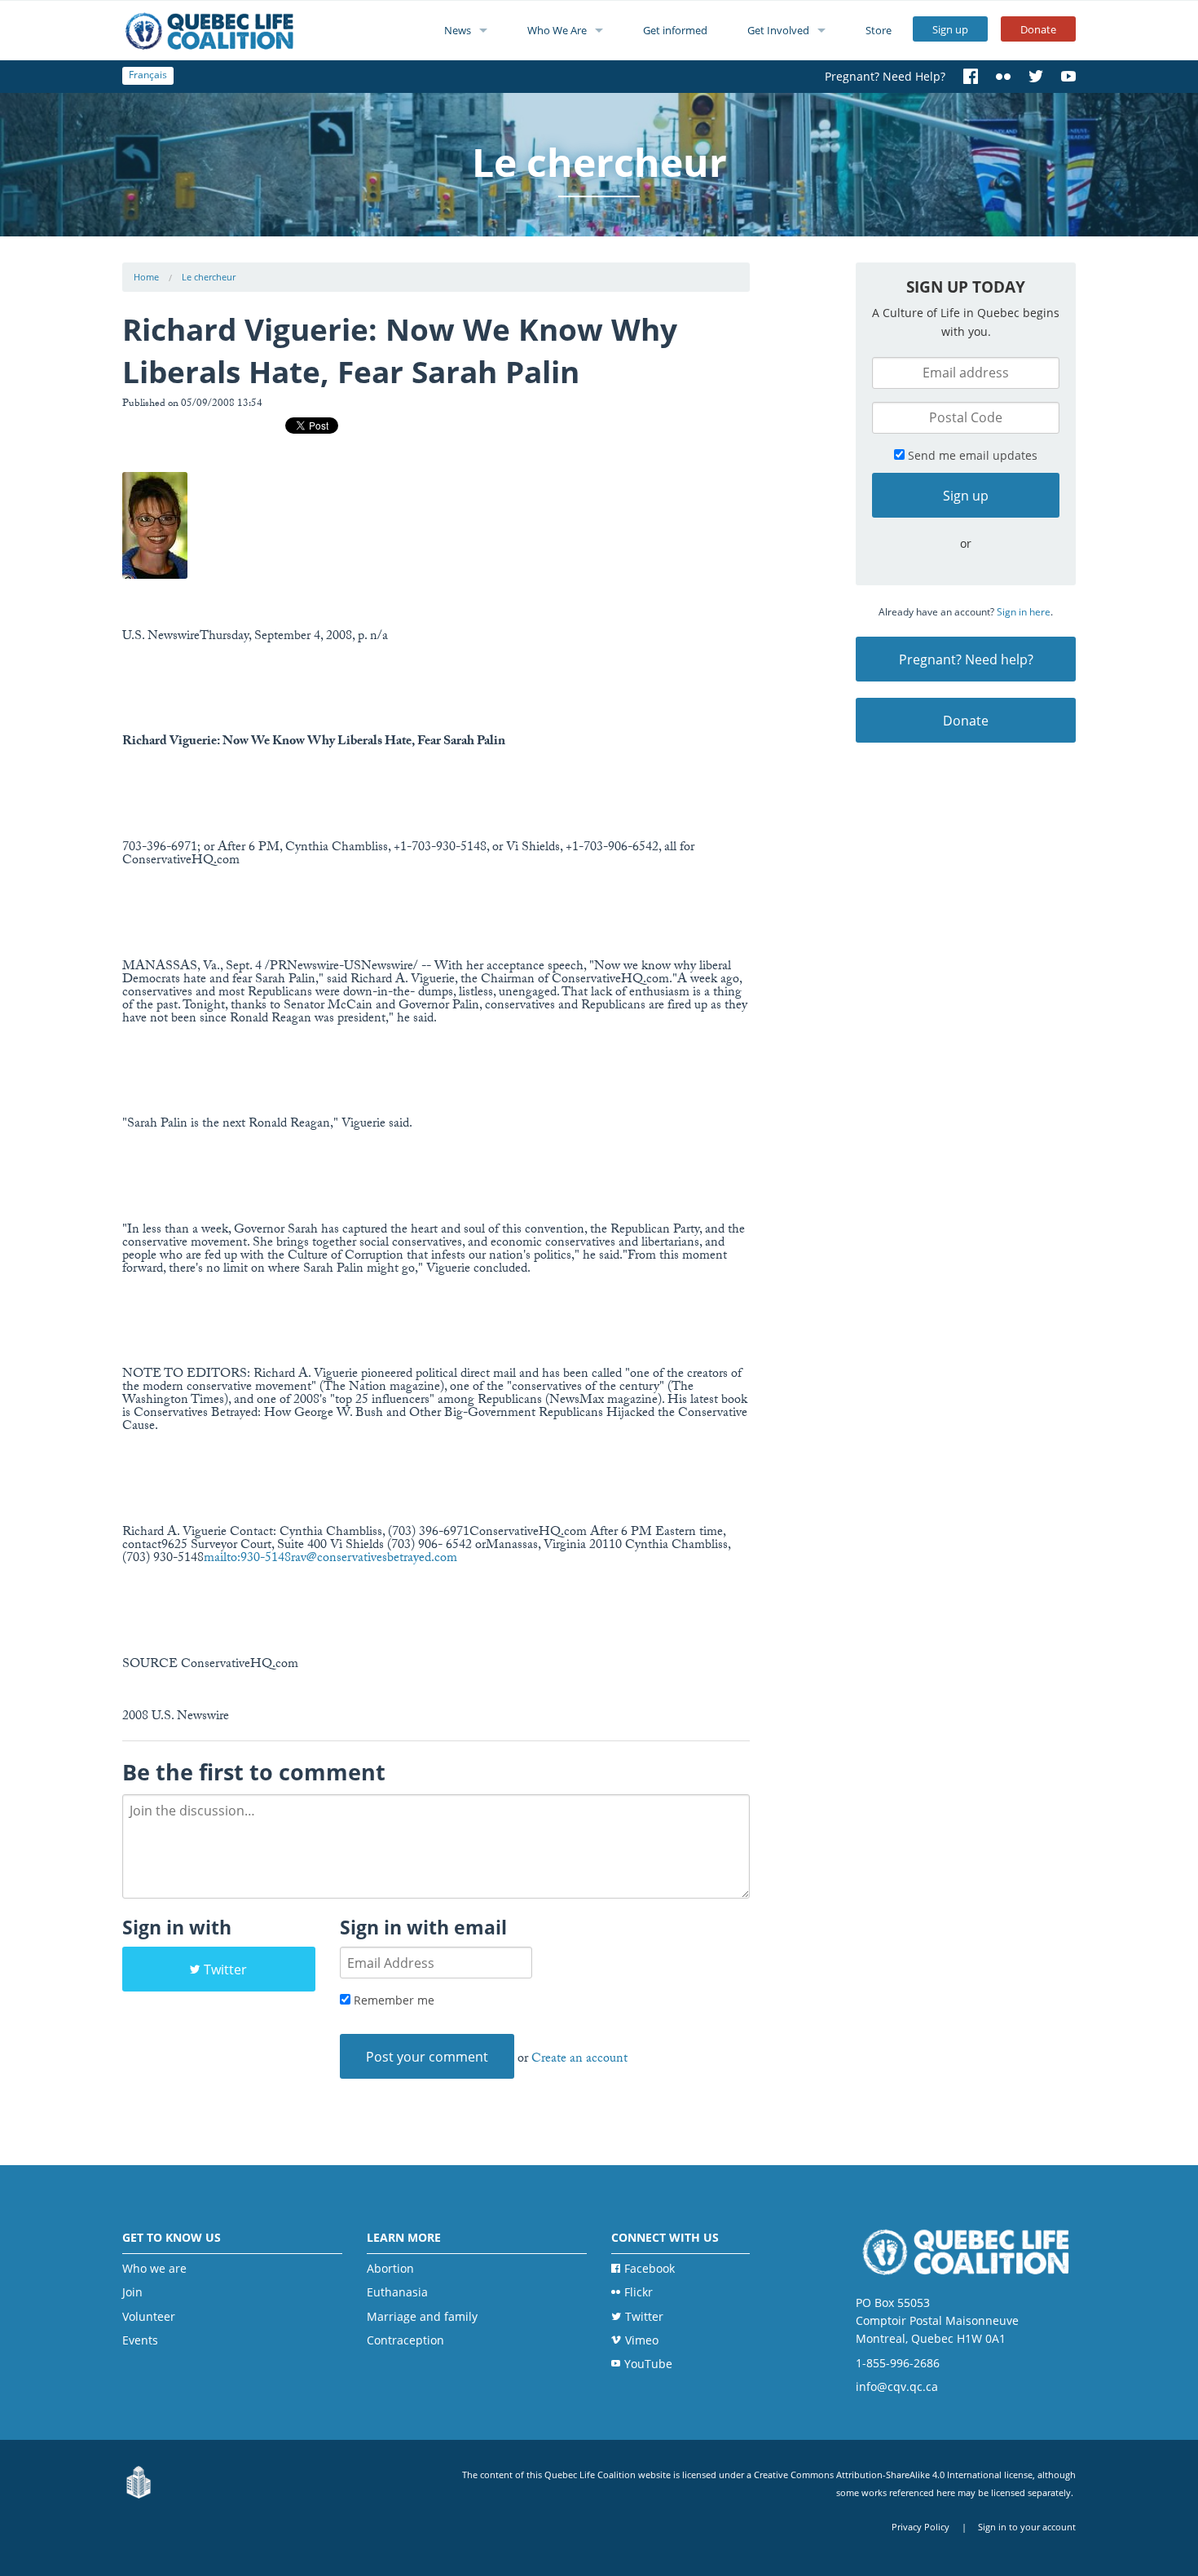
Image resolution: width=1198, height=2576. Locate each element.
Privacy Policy (921, 2527)
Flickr (639, 2292)
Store (879, 30)
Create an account (579, 2060)
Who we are (154, 2268)
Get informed (675, 30)
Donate (1038, 29)
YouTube (648, 2364)
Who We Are (557, 30)
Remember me (392, 2000)
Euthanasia (397, 2292)
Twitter (225, 1969)
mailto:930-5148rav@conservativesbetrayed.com (330, 1559)
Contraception (405, 2340)
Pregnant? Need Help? (885, 76)
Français (148, 75)
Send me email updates (971, 455)
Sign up (950, 29)
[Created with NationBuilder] (139, 2483)
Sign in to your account (1027, 2527)
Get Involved (778, 30)
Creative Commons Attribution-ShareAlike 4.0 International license (893, 2475)
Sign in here (1024, 612)
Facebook (650, 2268)
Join (132, 2292)
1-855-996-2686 (898, 2363)
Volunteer (149, 2316)
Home (146, 277)
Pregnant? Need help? (966, 659)
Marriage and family (422, 2316)
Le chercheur (209, 277)
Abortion (390, 2268)
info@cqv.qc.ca (897, 2386)
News (458, 30)
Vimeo (642, 2340)
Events (140, 2340)
